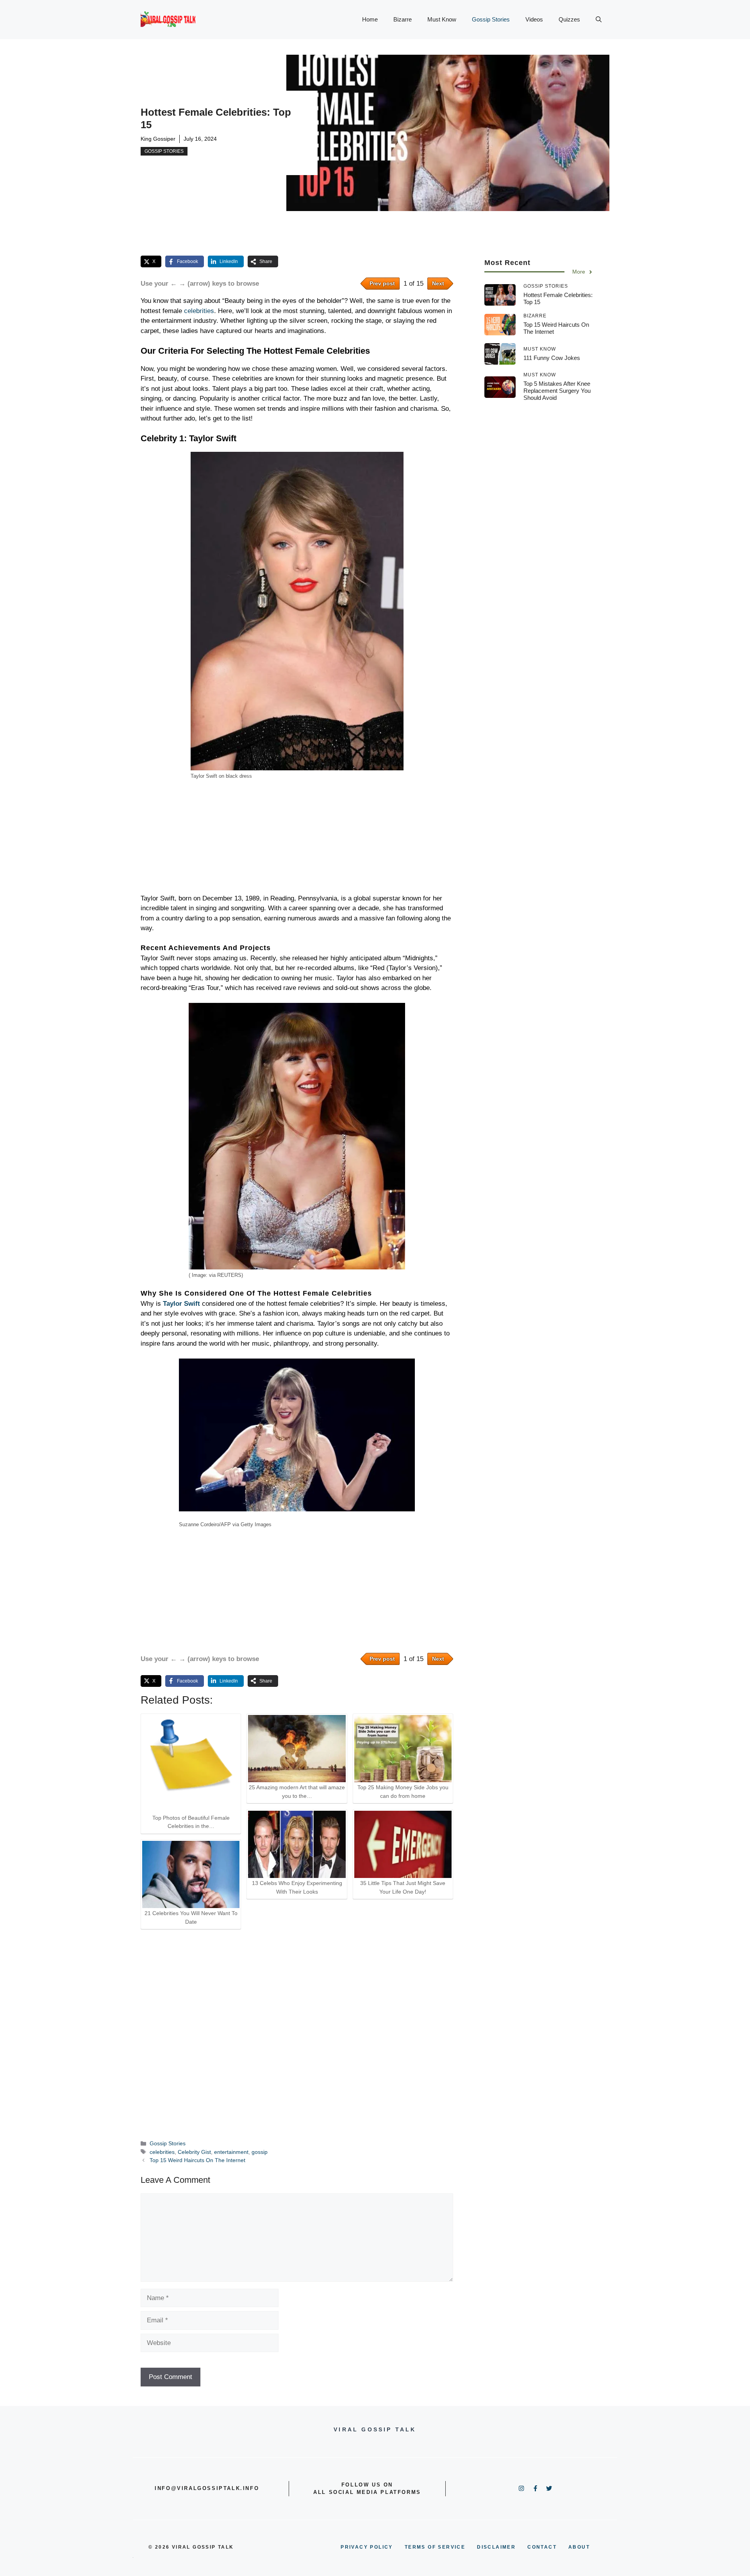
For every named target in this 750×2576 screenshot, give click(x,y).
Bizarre (403, 19)
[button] (599, 20)
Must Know (442, 19)
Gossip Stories (491, 19)
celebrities (199, 311)
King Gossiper (158, 139)
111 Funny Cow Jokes (552, 358)
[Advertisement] (297, 838)
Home (370, 19)
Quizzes (569, 19)
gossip (260, 2152)
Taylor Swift (180, 1304)
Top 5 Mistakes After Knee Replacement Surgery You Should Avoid (557, 391)
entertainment (231, 2152)
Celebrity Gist (194, 2152)
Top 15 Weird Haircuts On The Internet (197, 2160)
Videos (534, 19)
